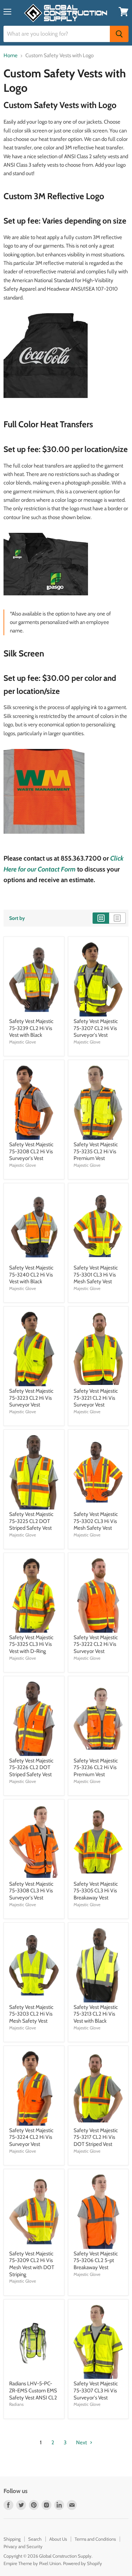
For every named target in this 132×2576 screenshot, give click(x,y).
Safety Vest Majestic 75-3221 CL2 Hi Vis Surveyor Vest (96, 1398)
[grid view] (101, 918)
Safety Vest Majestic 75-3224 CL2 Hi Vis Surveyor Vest (31, 2137)
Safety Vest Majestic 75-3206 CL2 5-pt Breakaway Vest (96, 2260)
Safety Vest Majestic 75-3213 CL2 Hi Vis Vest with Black (96, 2014)
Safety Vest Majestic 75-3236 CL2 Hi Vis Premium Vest (96, 1768)
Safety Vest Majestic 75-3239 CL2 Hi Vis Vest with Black (31, 1028)
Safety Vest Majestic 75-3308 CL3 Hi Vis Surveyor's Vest (31, 1891)
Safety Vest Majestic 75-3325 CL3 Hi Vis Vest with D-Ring (31, 1644)
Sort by (17, 918)
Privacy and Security (23, 2546)
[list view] (117, 918)
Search (35, 2539)
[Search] (119, 34)
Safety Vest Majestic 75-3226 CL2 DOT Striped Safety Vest (31, 1768)
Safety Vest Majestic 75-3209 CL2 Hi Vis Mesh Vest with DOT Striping (32, 2264)
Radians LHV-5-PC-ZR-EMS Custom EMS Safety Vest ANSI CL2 (33, 2390)
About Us (58, 2539)
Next (82, 2443)
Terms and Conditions (95, 2539)
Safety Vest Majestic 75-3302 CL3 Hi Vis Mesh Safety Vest (96, 1521)
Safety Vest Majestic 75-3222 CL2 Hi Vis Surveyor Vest (96, 1644)
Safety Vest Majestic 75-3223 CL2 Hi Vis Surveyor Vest (31, 1398)
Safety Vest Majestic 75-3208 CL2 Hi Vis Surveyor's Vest (31, 1151)
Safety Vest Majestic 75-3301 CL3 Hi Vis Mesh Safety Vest (96, 1275)
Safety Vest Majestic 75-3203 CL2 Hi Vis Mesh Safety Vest (31, 2014)
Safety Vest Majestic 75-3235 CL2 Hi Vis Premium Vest (96, 1151)
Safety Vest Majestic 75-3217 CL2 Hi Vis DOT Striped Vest (96, 2137)
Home (11, 56)
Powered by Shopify (83, 2563)
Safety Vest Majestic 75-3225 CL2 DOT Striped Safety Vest (31, 1521)
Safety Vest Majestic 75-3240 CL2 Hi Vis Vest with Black (31, 1275)
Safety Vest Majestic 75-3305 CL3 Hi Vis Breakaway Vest (96, 1891)
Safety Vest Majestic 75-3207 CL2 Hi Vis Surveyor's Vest (96, 1028)
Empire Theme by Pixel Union (32, 2563)
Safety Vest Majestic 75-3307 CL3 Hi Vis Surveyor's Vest (96, 2390)
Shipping (12, 2539)
